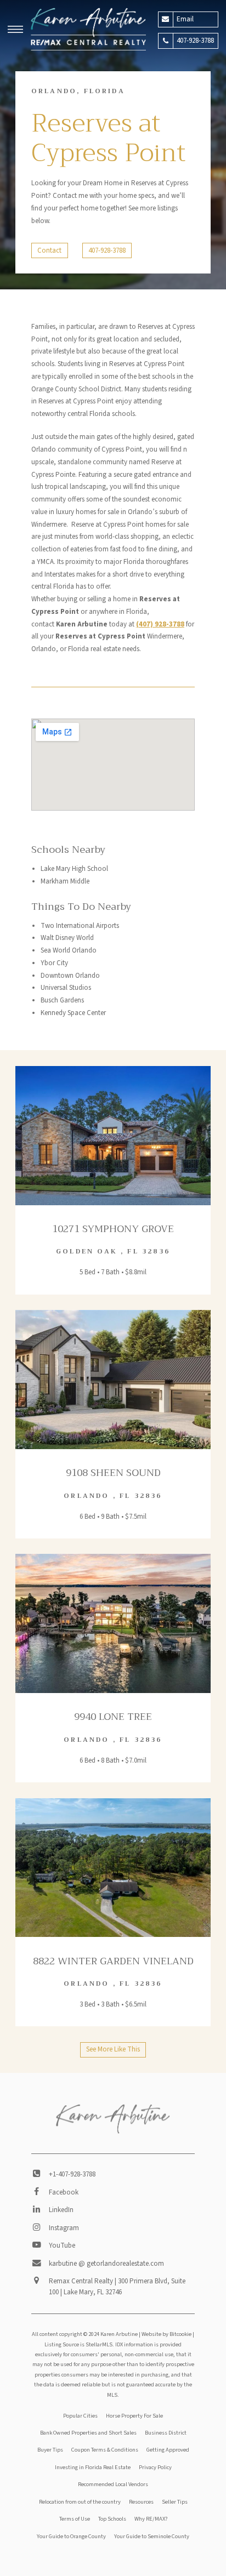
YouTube (62, 2246)
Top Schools (112, 2519)
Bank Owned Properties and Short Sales (88, 2433)
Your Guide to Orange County (71, 2536)
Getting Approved (168, 2450)
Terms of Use (75, 2519)
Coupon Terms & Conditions (105, 2450)
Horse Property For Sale (134, 2416)
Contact (49, 250)
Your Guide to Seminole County (152, 2536)
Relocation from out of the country (80, 2502)
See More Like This (113, 2049)
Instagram (64, 2228)
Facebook (64, 2192)
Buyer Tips (50, 2450)
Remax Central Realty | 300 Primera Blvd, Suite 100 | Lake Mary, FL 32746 (117, 2287)
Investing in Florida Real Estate (93, 2467)
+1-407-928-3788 (72, 2174)
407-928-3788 (107, 250)
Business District (166, 2433)
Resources (141, 2502)
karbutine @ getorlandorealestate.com (106, 2264)
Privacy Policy (155, 2467)
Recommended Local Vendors (113, 2484)
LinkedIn (61, 2210)
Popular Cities (80, 2416)
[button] (15, 31)
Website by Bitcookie (166, 2334)
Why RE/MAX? (151, 2519)
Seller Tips (175, 2502)
